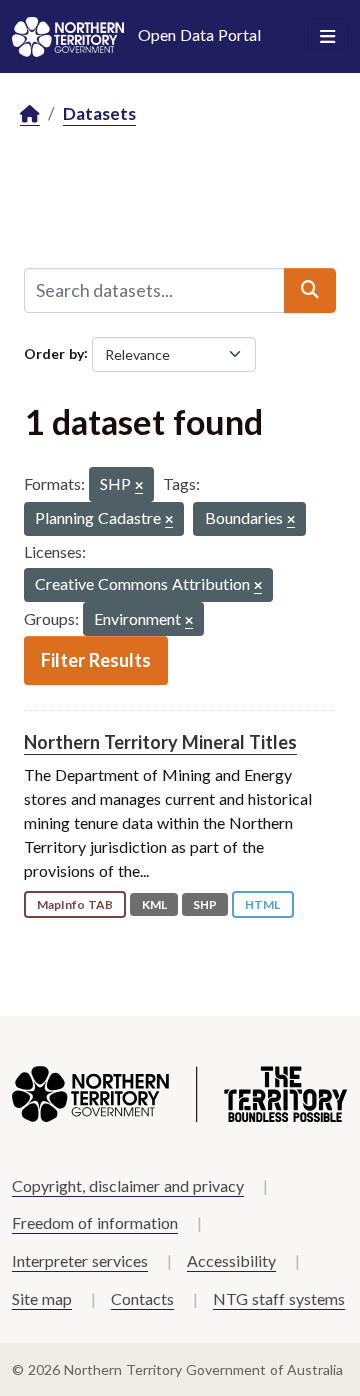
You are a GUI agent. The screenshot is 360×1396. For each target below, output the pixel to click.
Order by (54, 352)
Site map (42, 1298)
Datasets (99, 113)
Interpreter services (80, 1260)
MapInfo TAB (75, 904)
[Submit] (310, 290)
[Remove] (139, 486)
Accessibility (231, 1260)
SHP (205, 904)
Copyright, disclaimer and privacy (128, 1185)
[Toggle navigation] (327, 37)
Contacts (142, 1298)
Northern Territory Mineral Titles (160, 742)
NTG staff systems (279, 1298)
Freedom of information (95, 1222)
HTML (262, 904)
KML (154, 904)
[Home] (30, 114)
